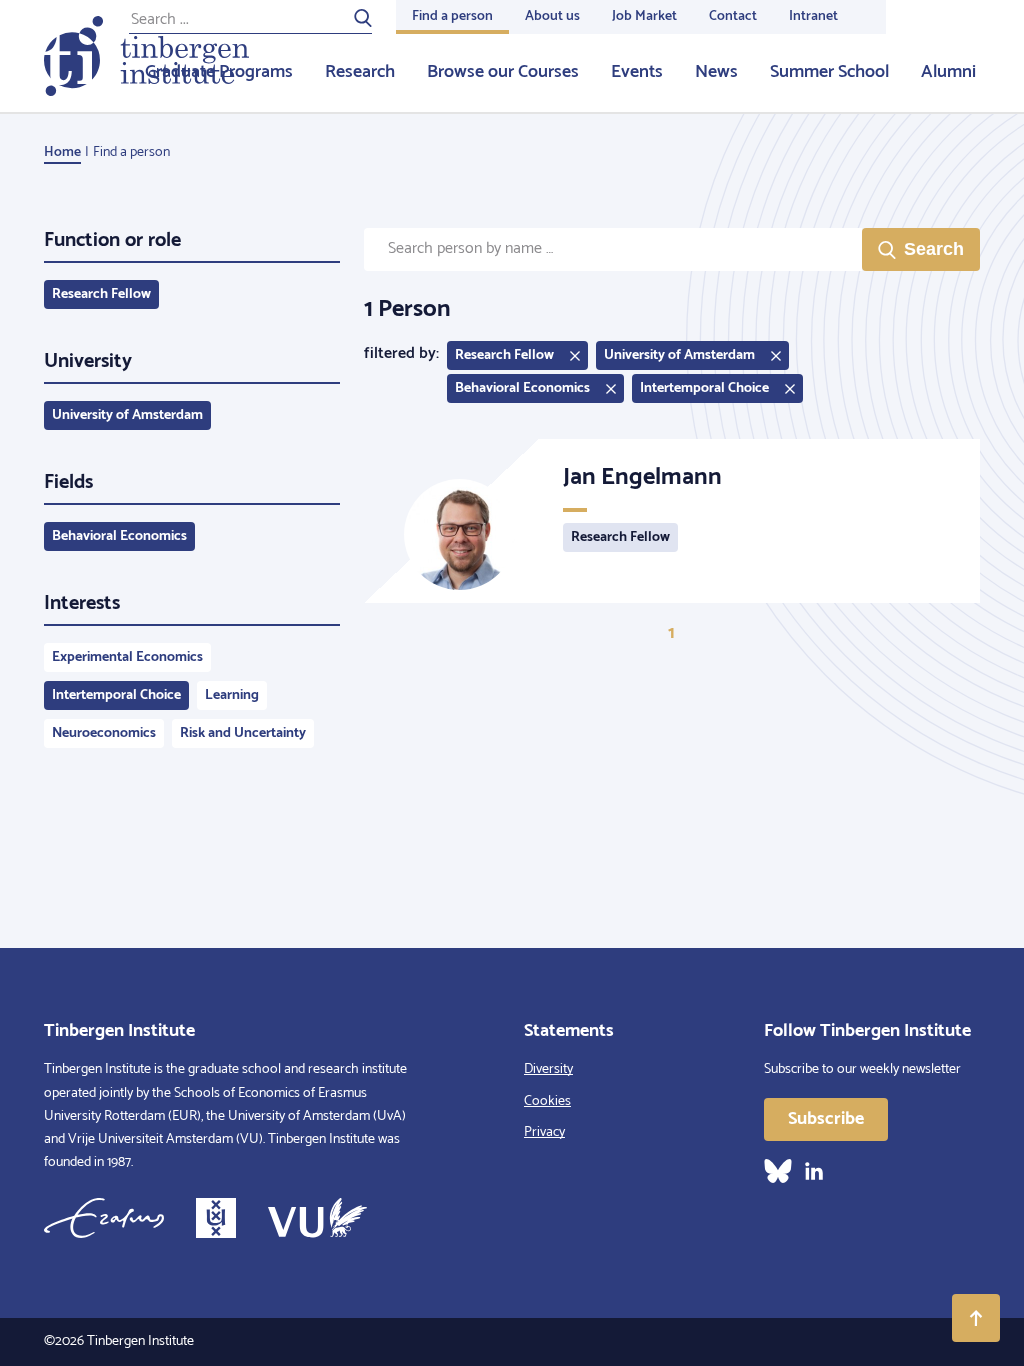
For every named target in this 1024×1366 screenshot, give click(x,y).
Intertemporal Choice (116, 695)
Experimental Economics (127, 657)
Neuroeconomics (104, 733)
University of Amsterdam (127, 415)
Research (360, 72)
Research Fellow (101, 294)
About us (552, 16)
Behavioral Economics (119, 536)
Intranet (813, 16)
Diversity (548, 1069)
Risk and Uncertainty (243, 733)
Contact (733, 16)
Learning (232, 695)
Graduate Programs (219, 72)
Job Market (644, 16)
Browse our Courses (503, 72)
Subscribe (826, 1119)
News (716, 72)
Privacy (544, 1132)
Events (637, 72)
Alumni (948, 72)
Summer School (829, 72)
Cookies (547, 1101)
